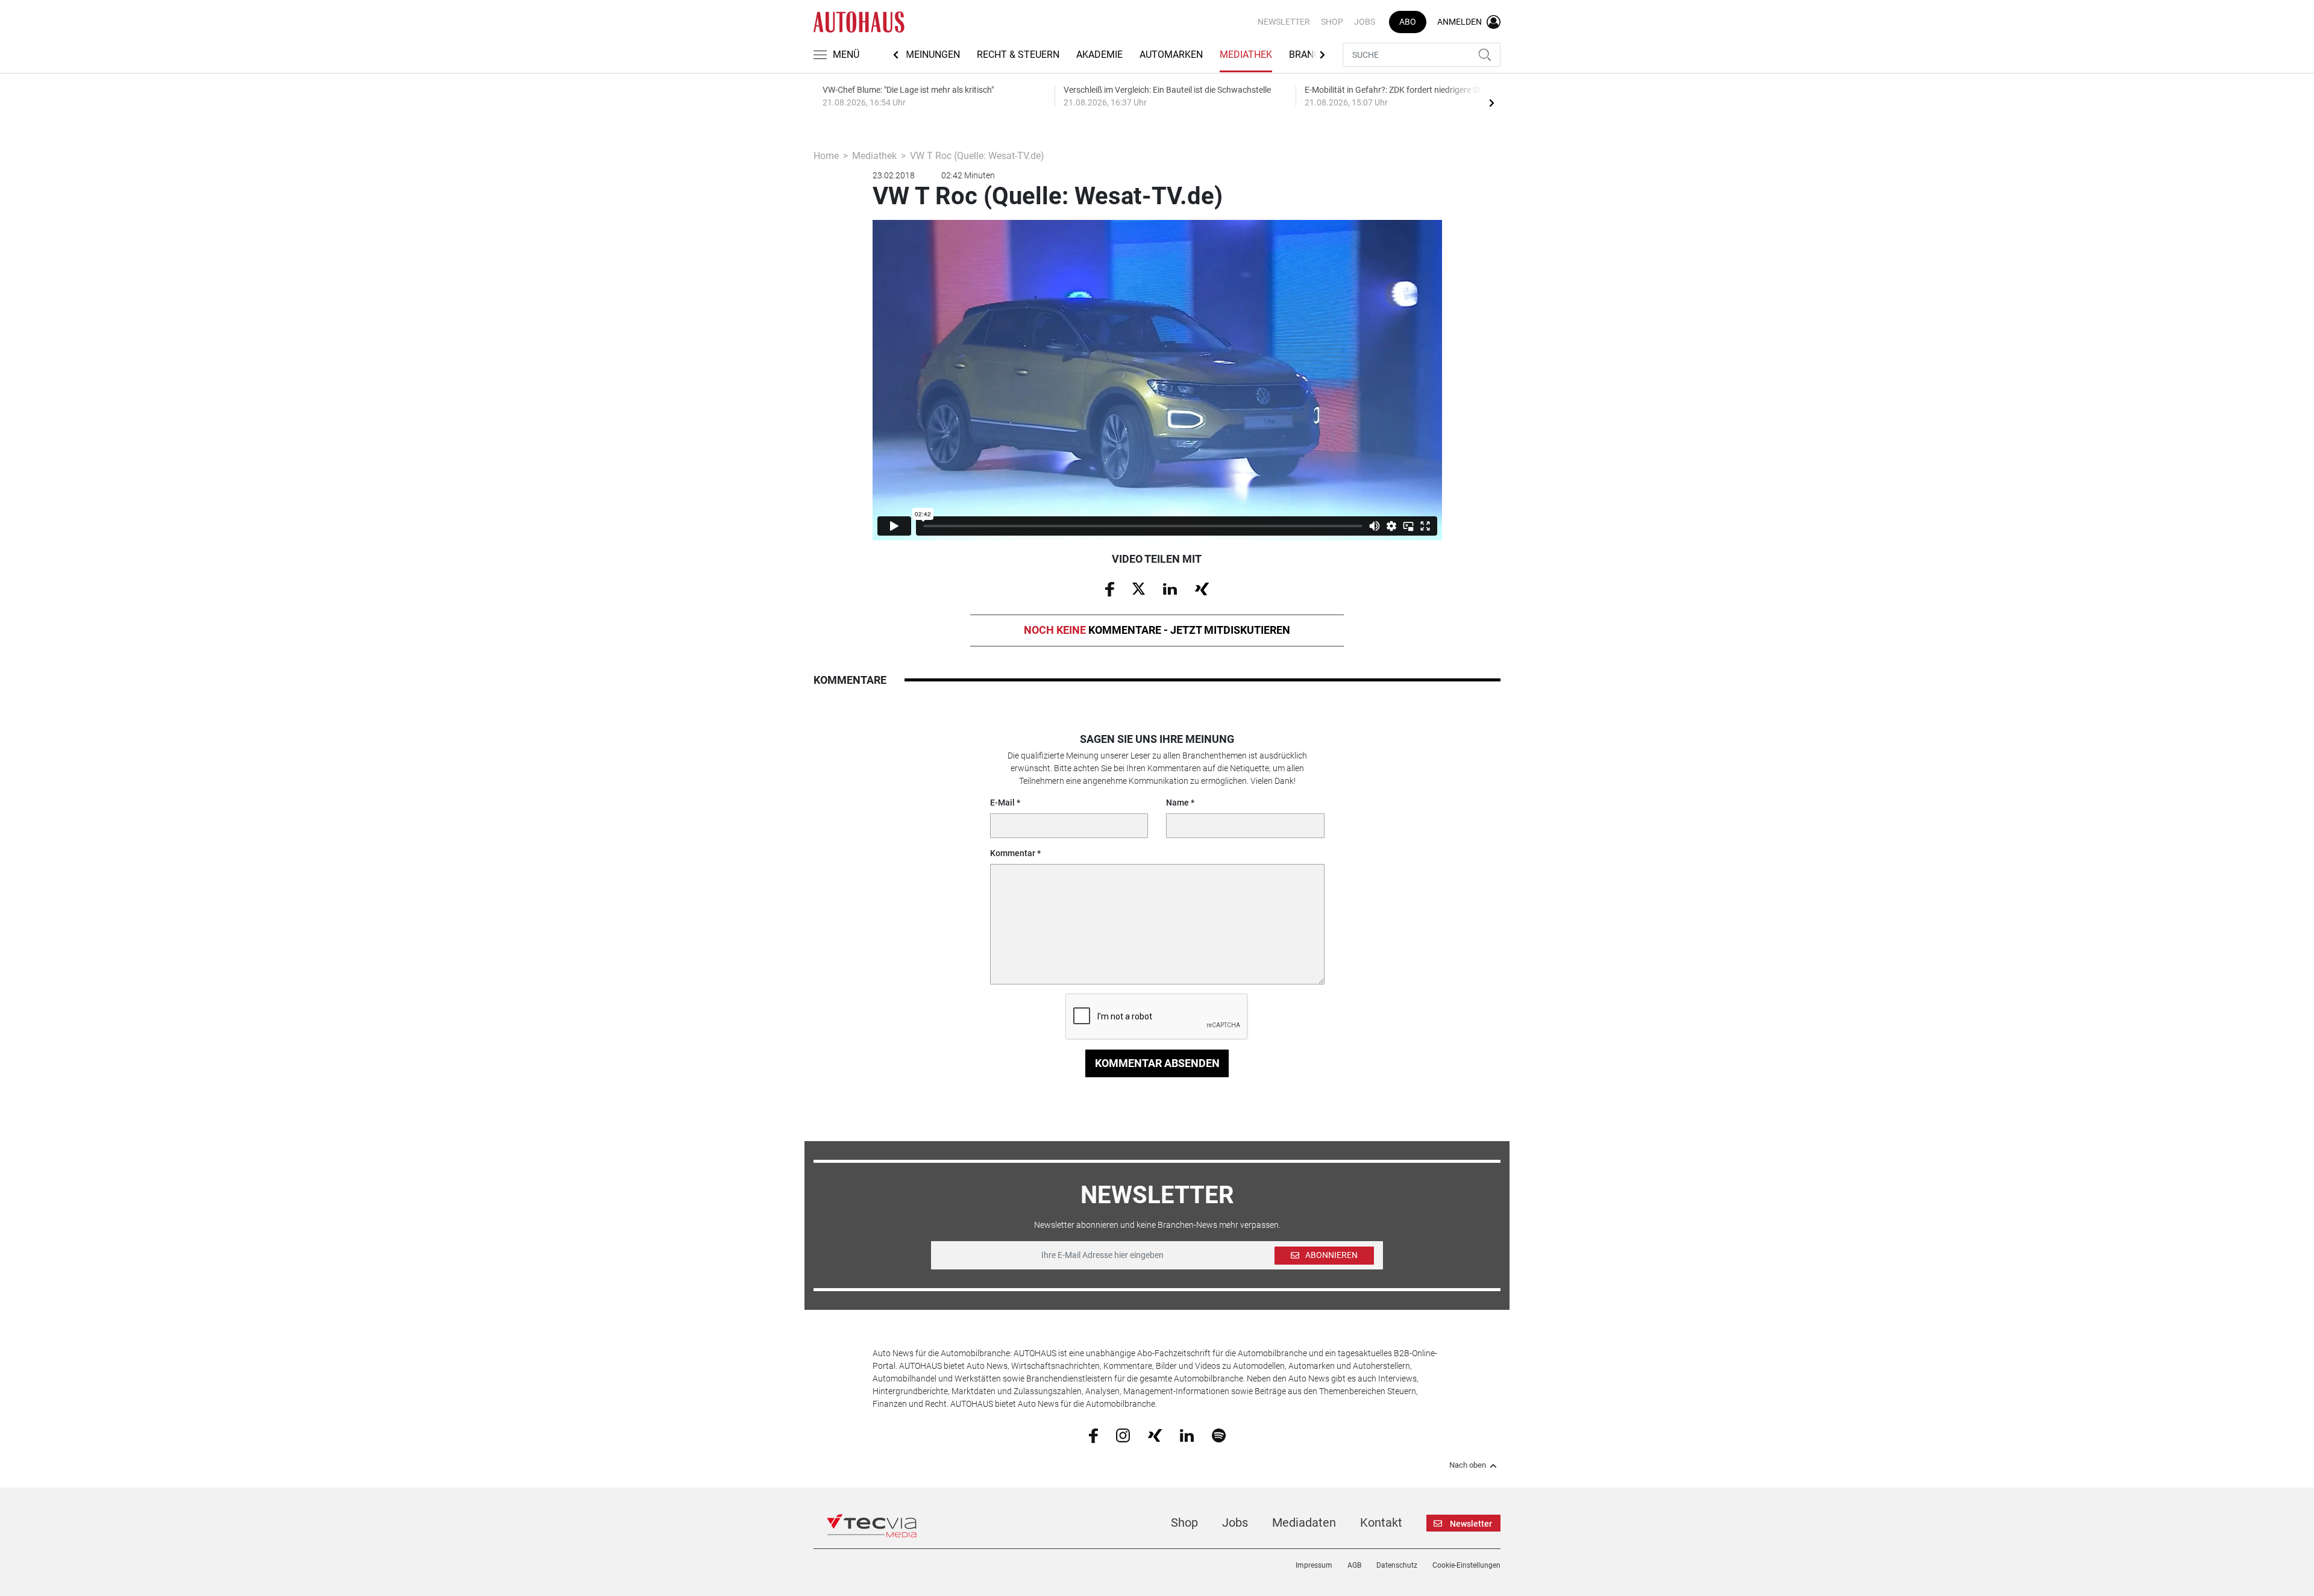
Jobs (1365, 22)
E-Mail (1002, 803)
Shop (1332, 22)
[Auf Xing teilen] (1202, 588)
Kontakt (1381, 1522)
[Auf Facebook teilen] (1110, 589)
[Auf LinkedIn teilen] (1170, 588)
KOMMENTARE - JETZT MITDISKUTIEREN (1157, 630)
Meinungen (933, 55)
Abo (1408, 22)
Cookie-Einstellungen (1466, 1565)
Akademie (1099, 55)
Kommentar (1013, 853)
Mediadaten (1304, 1522)
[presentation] (1491, 102)
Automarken (1171, 55)
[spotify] (1219, 1435)
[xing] (1155, 1435)
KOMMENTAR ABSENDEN (1157, 1063)
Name (1177, 803)
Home (826, 156)
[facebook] (1093, 1435)
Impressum (1314, 1565)
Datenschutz (1397, 1565)
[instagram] (1123, 1435)
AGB (1354, 1565)
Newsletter (1284, 22)
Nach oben (1468, 1465)
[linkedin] (1187, 1435)
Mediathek (1246, 55)
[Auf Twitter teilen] (1139, 588)
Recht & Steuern (1018, 55)
